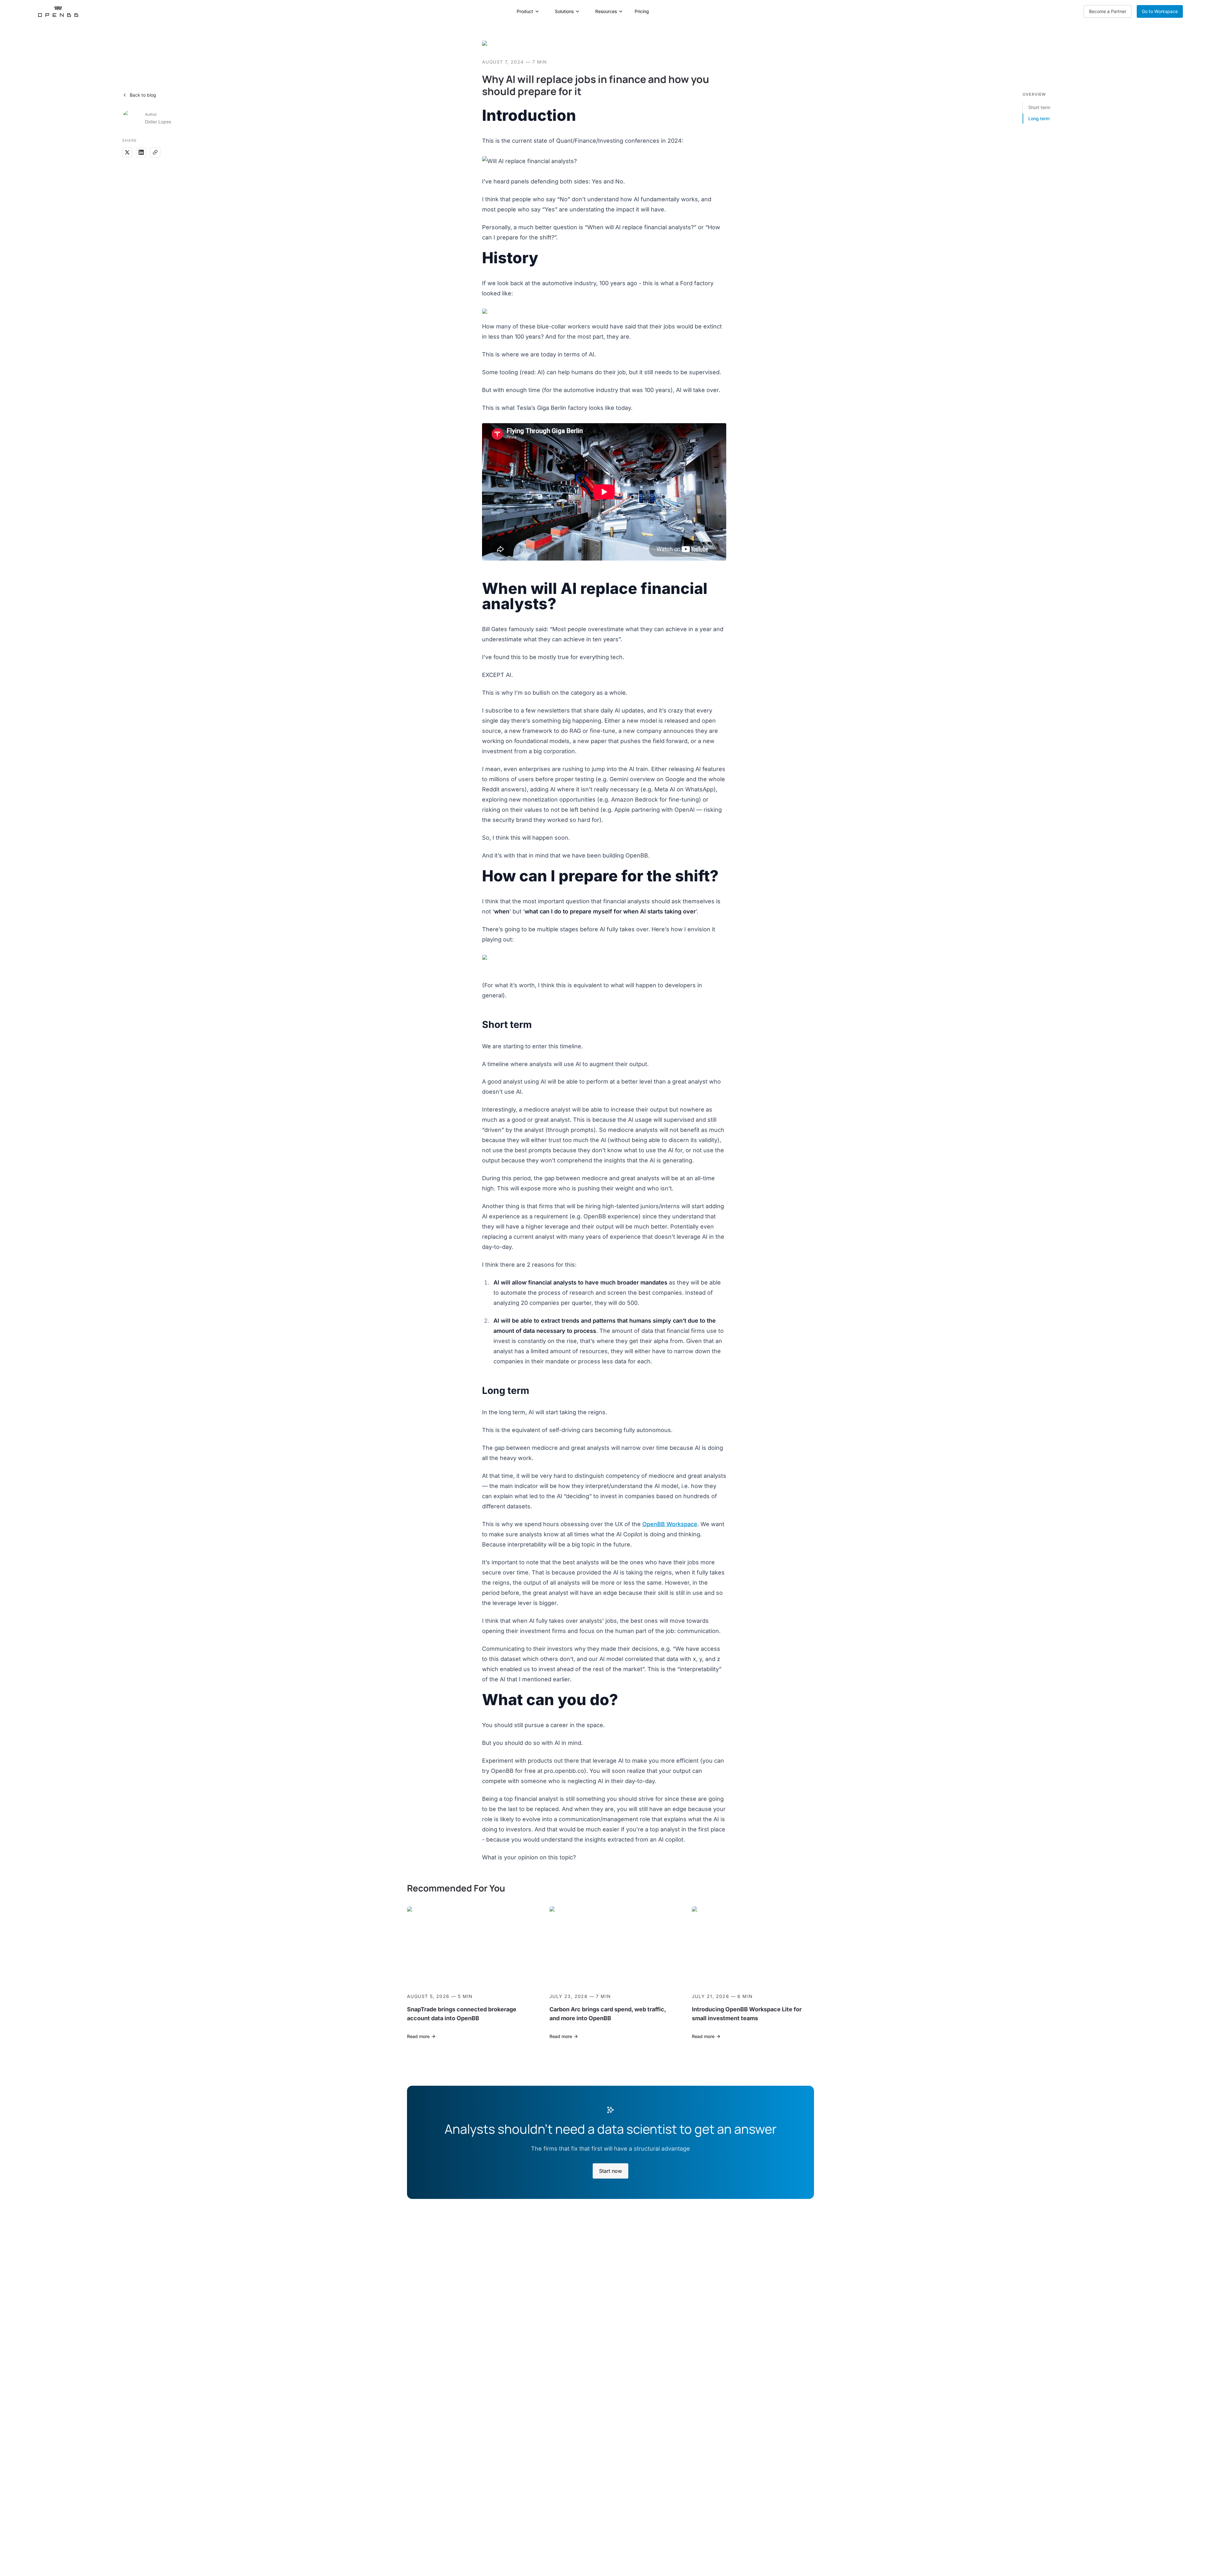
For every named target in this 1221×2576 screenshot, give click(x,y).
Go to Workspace (1160, 11)
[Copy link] (155, 152)
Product (525, 11)
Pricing (642, 11)
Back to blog (143, 95)
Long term (1039, 118)
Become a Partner (1108, 11)
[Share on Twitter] (127, 152)
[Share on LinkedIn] (141, 152)
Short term (1039, 107)
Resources (606, 11)
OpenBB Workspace (670, 1524)
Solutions (564, 11)
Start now (610, 2171)
